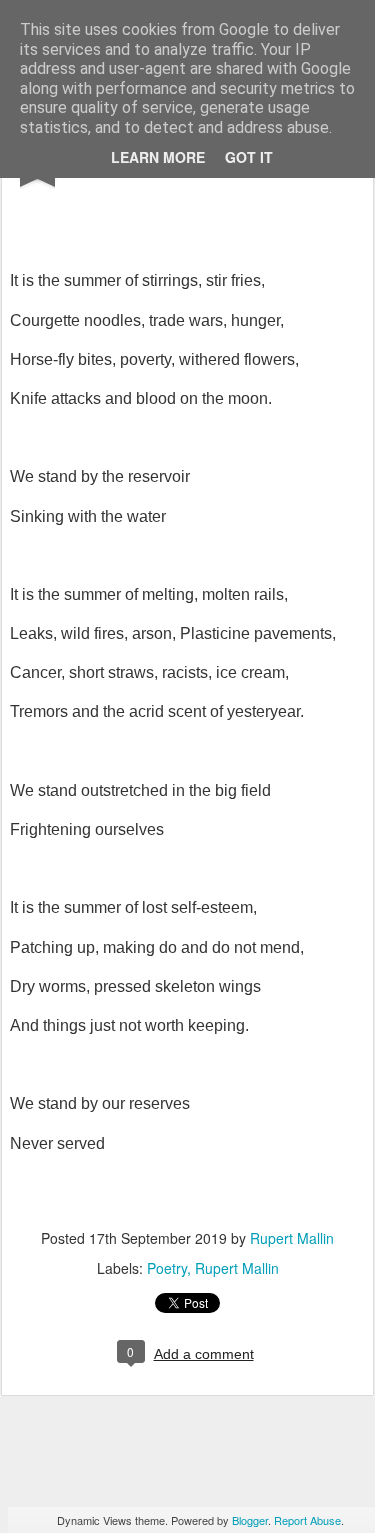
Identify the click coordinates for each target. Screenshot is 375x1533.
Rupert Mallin (292, 1238)
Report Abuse (307, 1520)
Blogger (250, 1520)
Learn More (158, 157)
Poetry (167, 1268)
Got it (249, 157)
